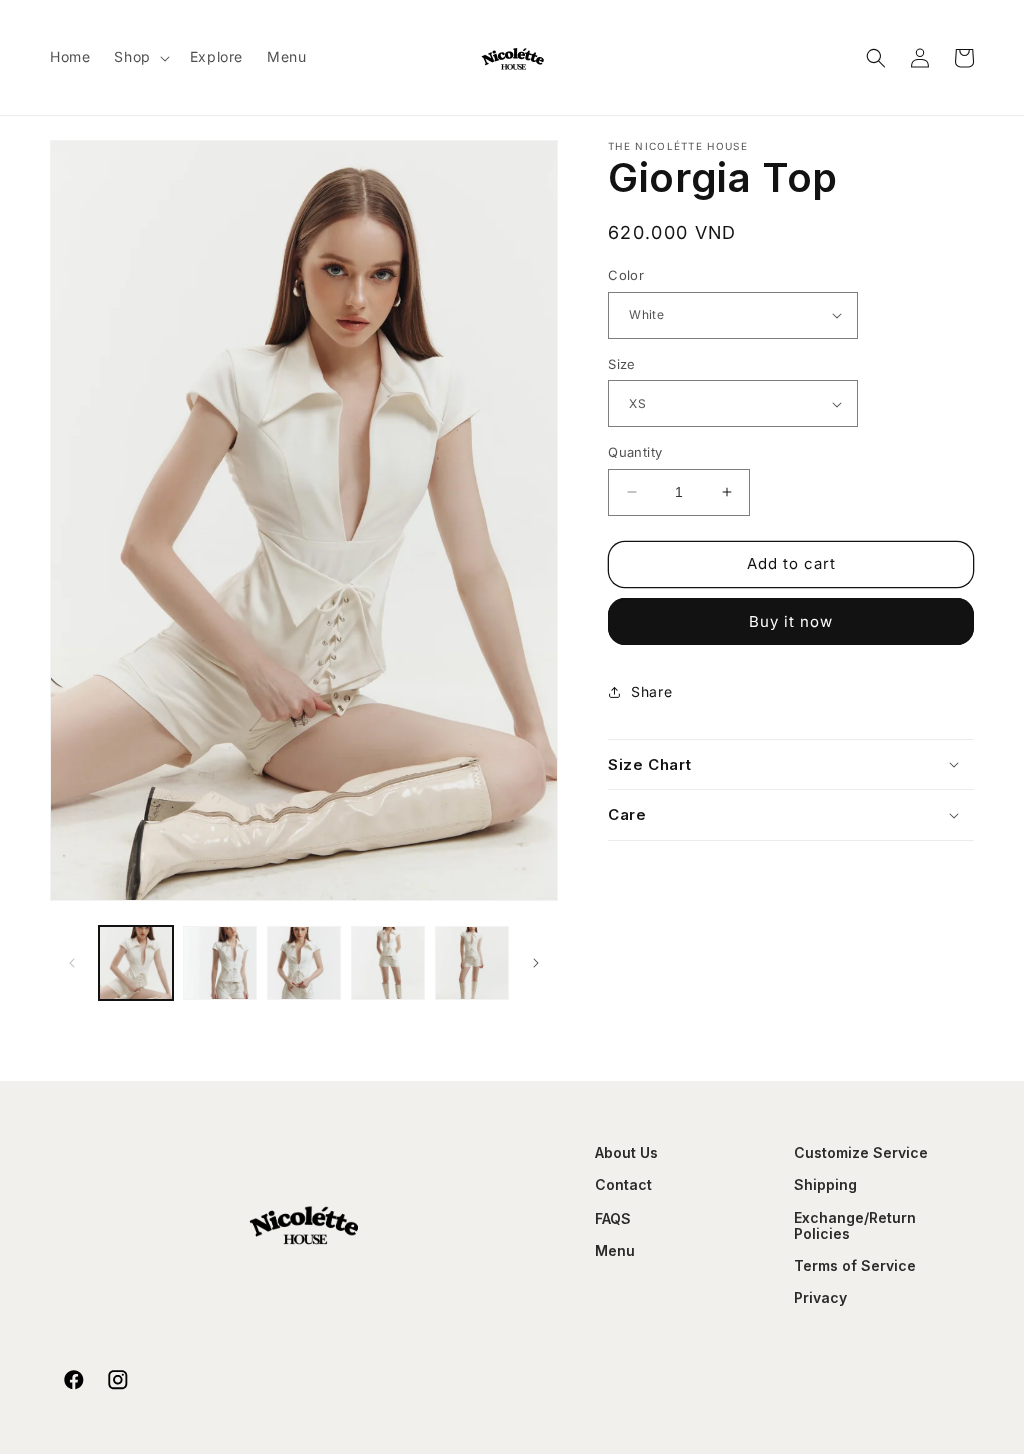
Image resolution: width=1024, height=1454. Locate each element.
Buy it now (791, 621)
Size (622, 364)
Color (626, 275)
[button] (139, 57)
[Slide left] (72, 963)
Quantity (635, 452)
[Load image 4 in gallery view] (388, 963)
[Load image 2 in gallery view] (220, 963)
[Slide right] (536, 963)
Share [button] (651, 691)
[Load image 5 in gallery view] (472, 963)
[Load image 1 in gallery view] (136, 963)
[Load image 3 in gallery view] (304, 963)
